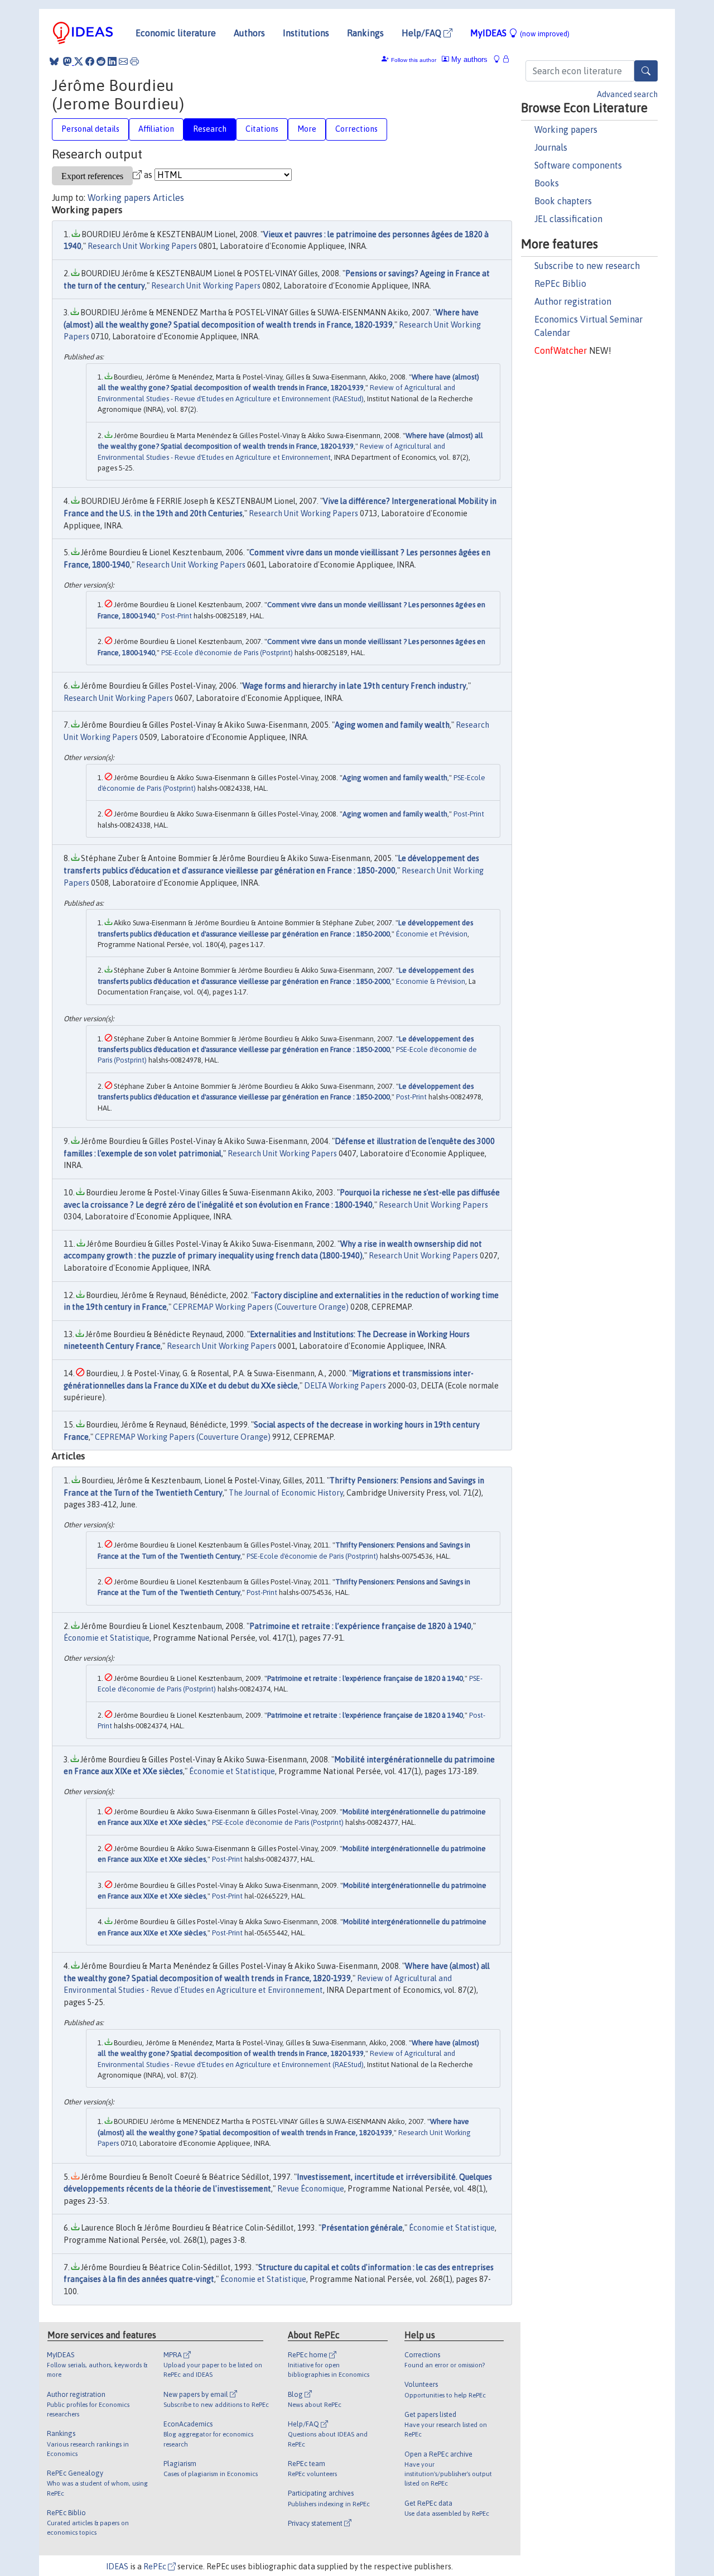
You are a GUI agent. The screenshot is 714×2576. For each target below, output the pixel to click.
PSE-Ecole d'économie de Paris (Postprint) (227, 653)
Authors (249, 33)
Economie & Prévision (431, 981)
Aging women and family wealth (392, 725)
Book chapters (563, 201)
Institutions (306, 33)
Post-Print (177, 616)
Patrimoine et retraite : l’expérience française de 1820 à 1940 (360, 1626)
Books (547, 183)
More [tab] (307, 129)
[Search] (646, 71)
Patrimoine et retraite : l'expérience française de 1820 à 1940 (365, 1678)
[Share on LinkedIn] (112, 61)
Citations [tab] (262, 129)
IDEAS (117, 2567)
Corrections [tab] (356, 129)
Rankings (365, 33)
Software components (578, 165)
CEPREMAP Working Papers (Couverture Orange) (261, 1307)
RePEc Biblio (560, 283)
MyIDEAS (520, 33)
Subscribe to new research (587, 266)
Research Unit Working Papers (142, 246)
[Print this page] (134, 61)
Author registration (573, 301)
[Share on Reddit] (101, 61)
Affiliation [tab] (156, 129)
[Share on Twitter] (79, 61)
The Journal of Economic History (286, 1493)
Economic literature (176, 33)
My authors (468, 59)
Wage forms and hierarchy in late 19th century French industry (354, 686)
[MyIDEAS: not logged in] (500, 59)
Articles (168, 198)
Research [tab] (210, 129)
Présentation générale (362, 2228)
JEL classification (568, 219)
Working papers (566, 129)
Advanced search (627, 94)
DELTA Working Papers (345, 1386)
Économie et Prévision (432, 934)
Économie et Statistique (107, 1638)
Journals (551, 147)
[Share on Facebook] (90, 61)
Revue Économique (311, 2189)
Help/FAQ (423, 33)
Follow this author (414, 60)
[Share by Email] (123, 61)
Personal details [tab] (90, 129)
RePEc (156, 2567)
